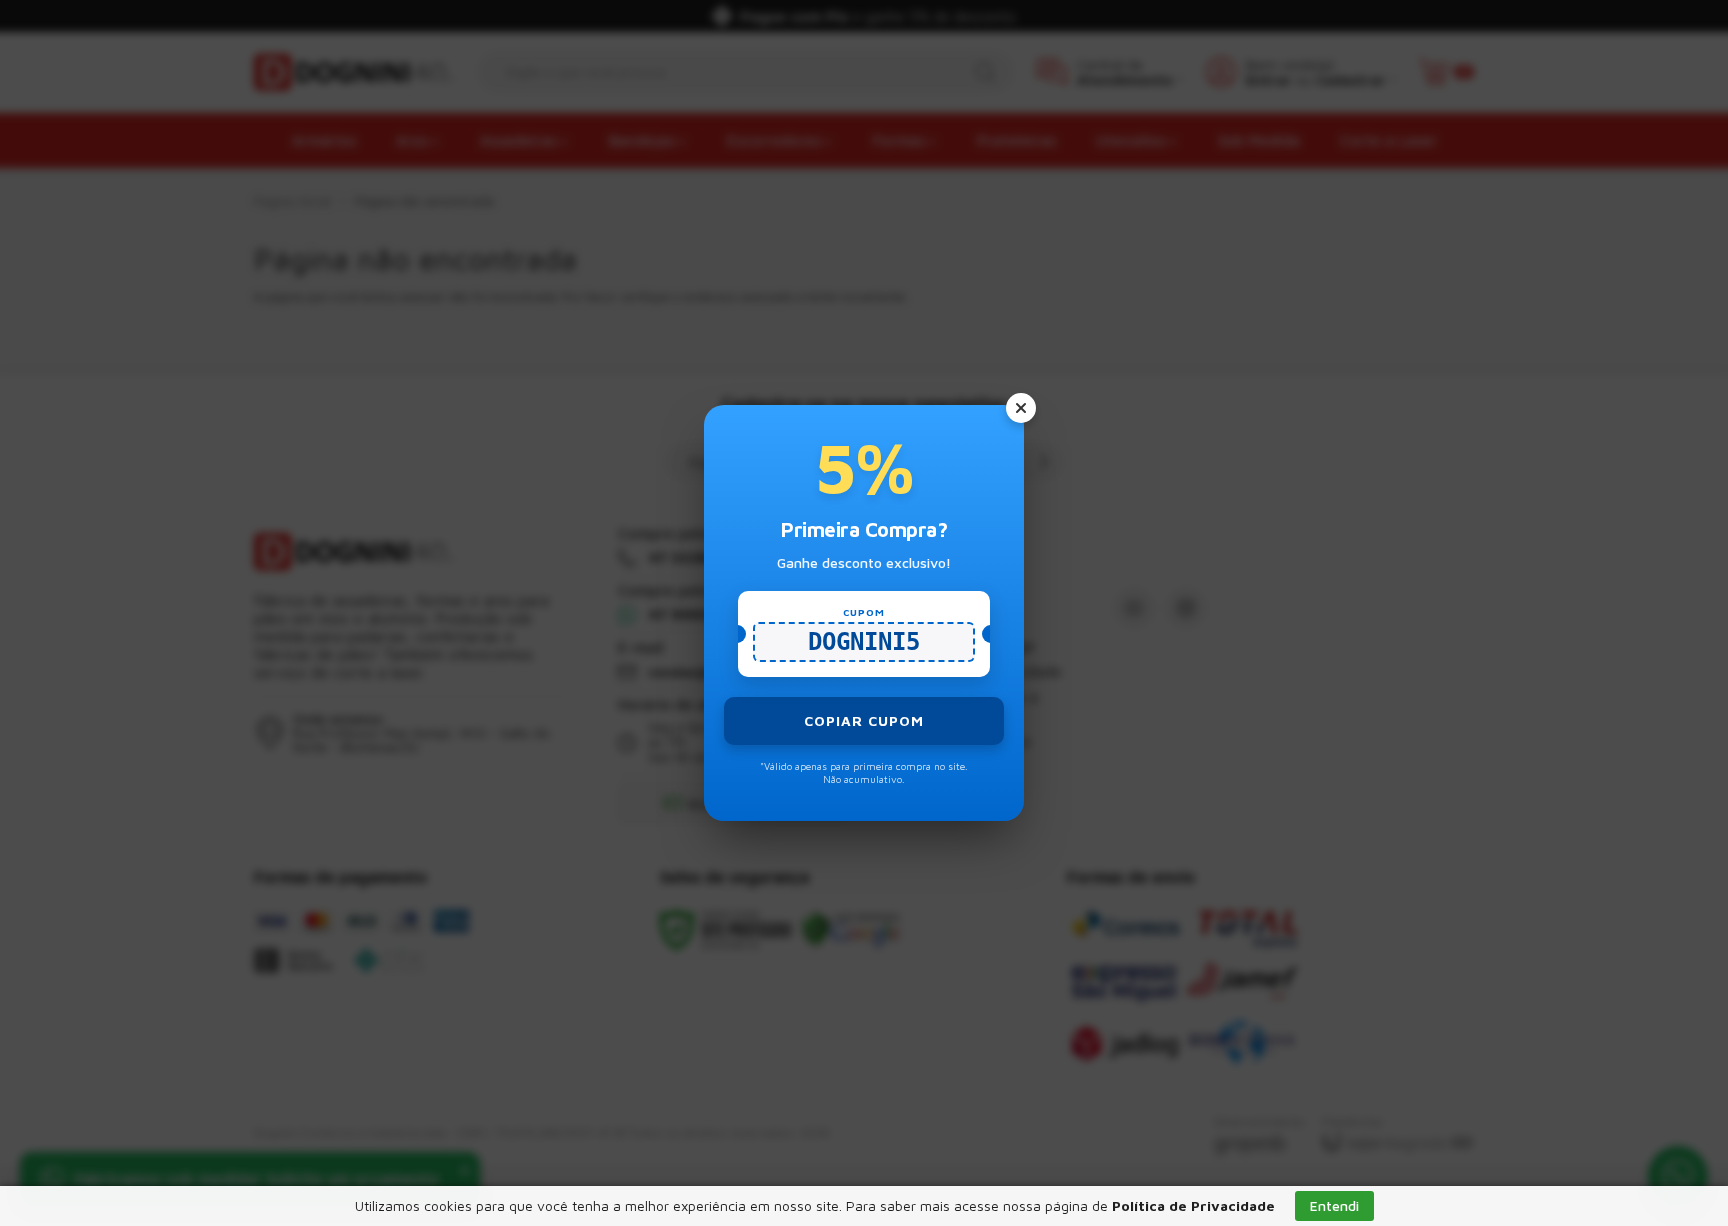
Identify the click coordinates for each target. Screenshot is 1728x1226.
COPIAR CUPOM (864, 720)
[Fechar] (1021, 408)
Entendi (1334, 1205)
